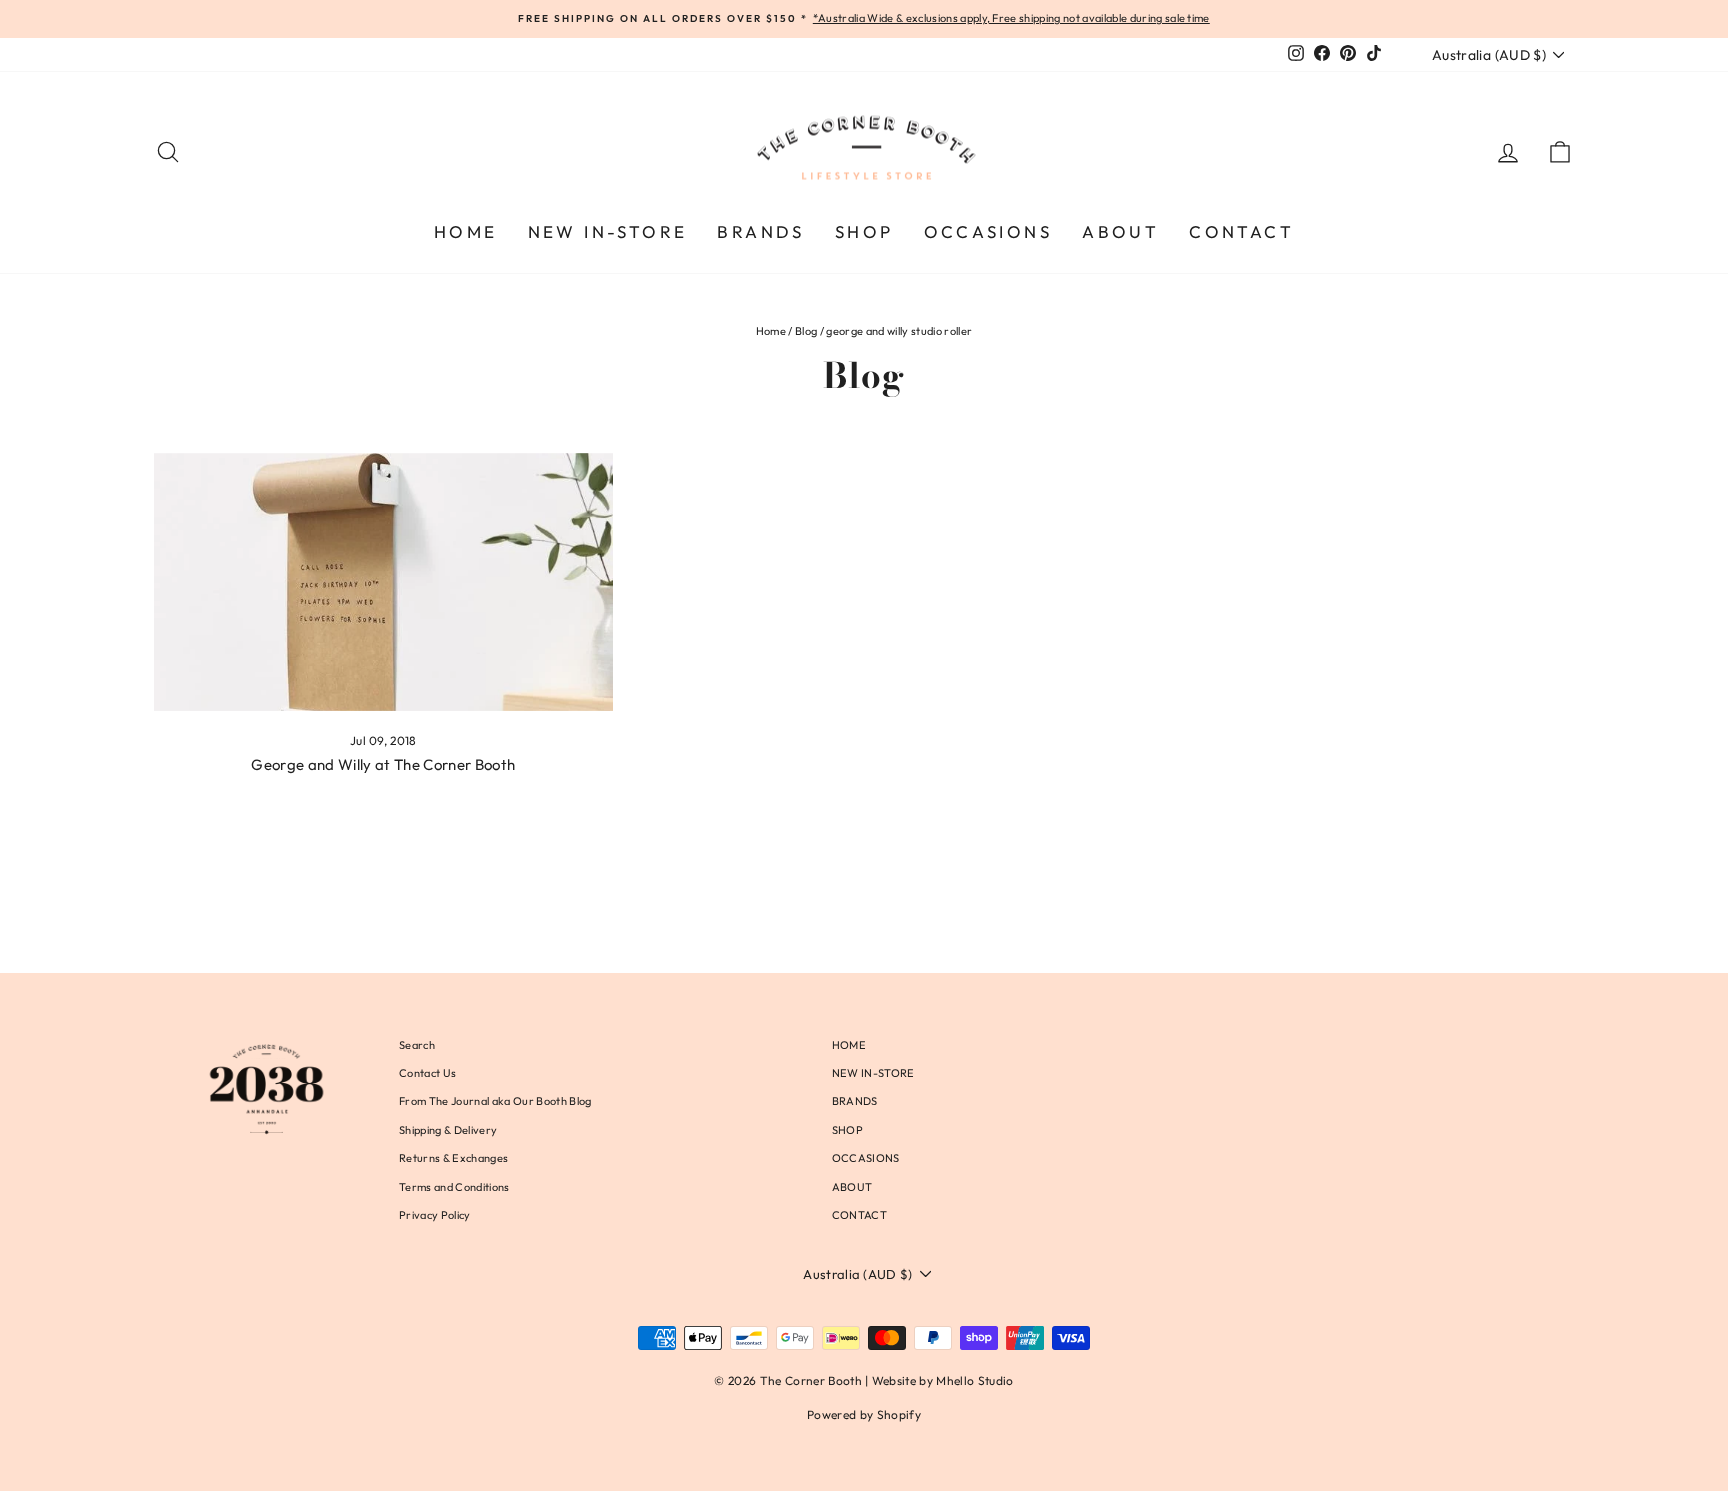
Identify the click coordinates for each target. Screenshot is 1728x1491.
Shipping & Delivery (448, 1130)
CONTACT (1241, 231)
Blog (806, 331)
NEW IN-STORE (608, 231)
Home (771, 331)
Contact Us (427, 1073)
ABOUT (1120, 231)
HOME (466, 231)
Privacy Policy (435, 1215)
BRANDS (760, 231)
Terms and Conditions (454, 1187)
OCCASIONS (988, 231)
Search (417, 1045)
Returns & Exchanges (453, 1158)
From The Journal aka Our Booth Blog (495, 1101)
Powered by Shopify (864, 1414)
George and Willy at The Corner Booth (383, 764)
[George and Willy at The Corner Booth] (383, 582)
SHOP (864, 231)
